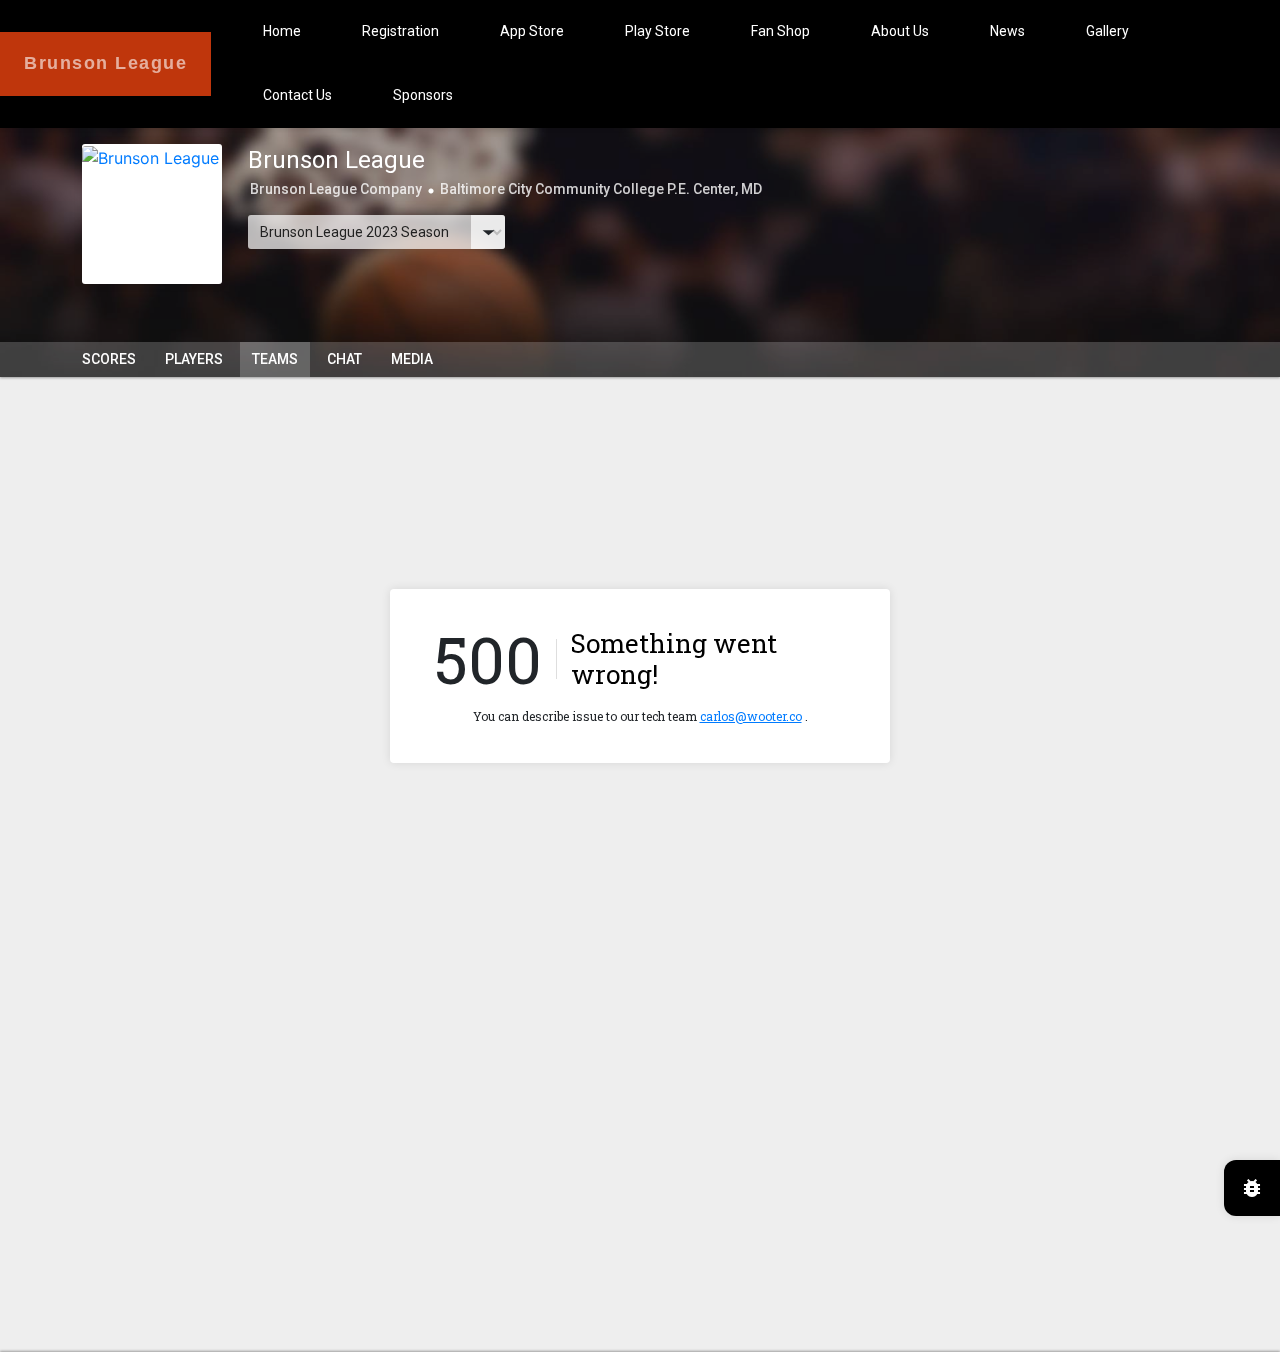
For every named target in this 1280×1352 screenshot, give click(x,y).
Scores (109, 359)
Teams (275, 359)
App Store (532, 31)
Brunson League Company (336, 189)
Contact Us (297, 95)
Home (282, 31)
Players (194, 359)
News (1007, 31)
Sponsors (423, 95)
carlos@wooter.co (751, 716)
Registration (400, 31)
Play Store (657, 31)
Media (412, 359)
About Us (900, 31)
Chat (344, 359)
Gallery (1107, 31)
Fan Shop (780, 31)
